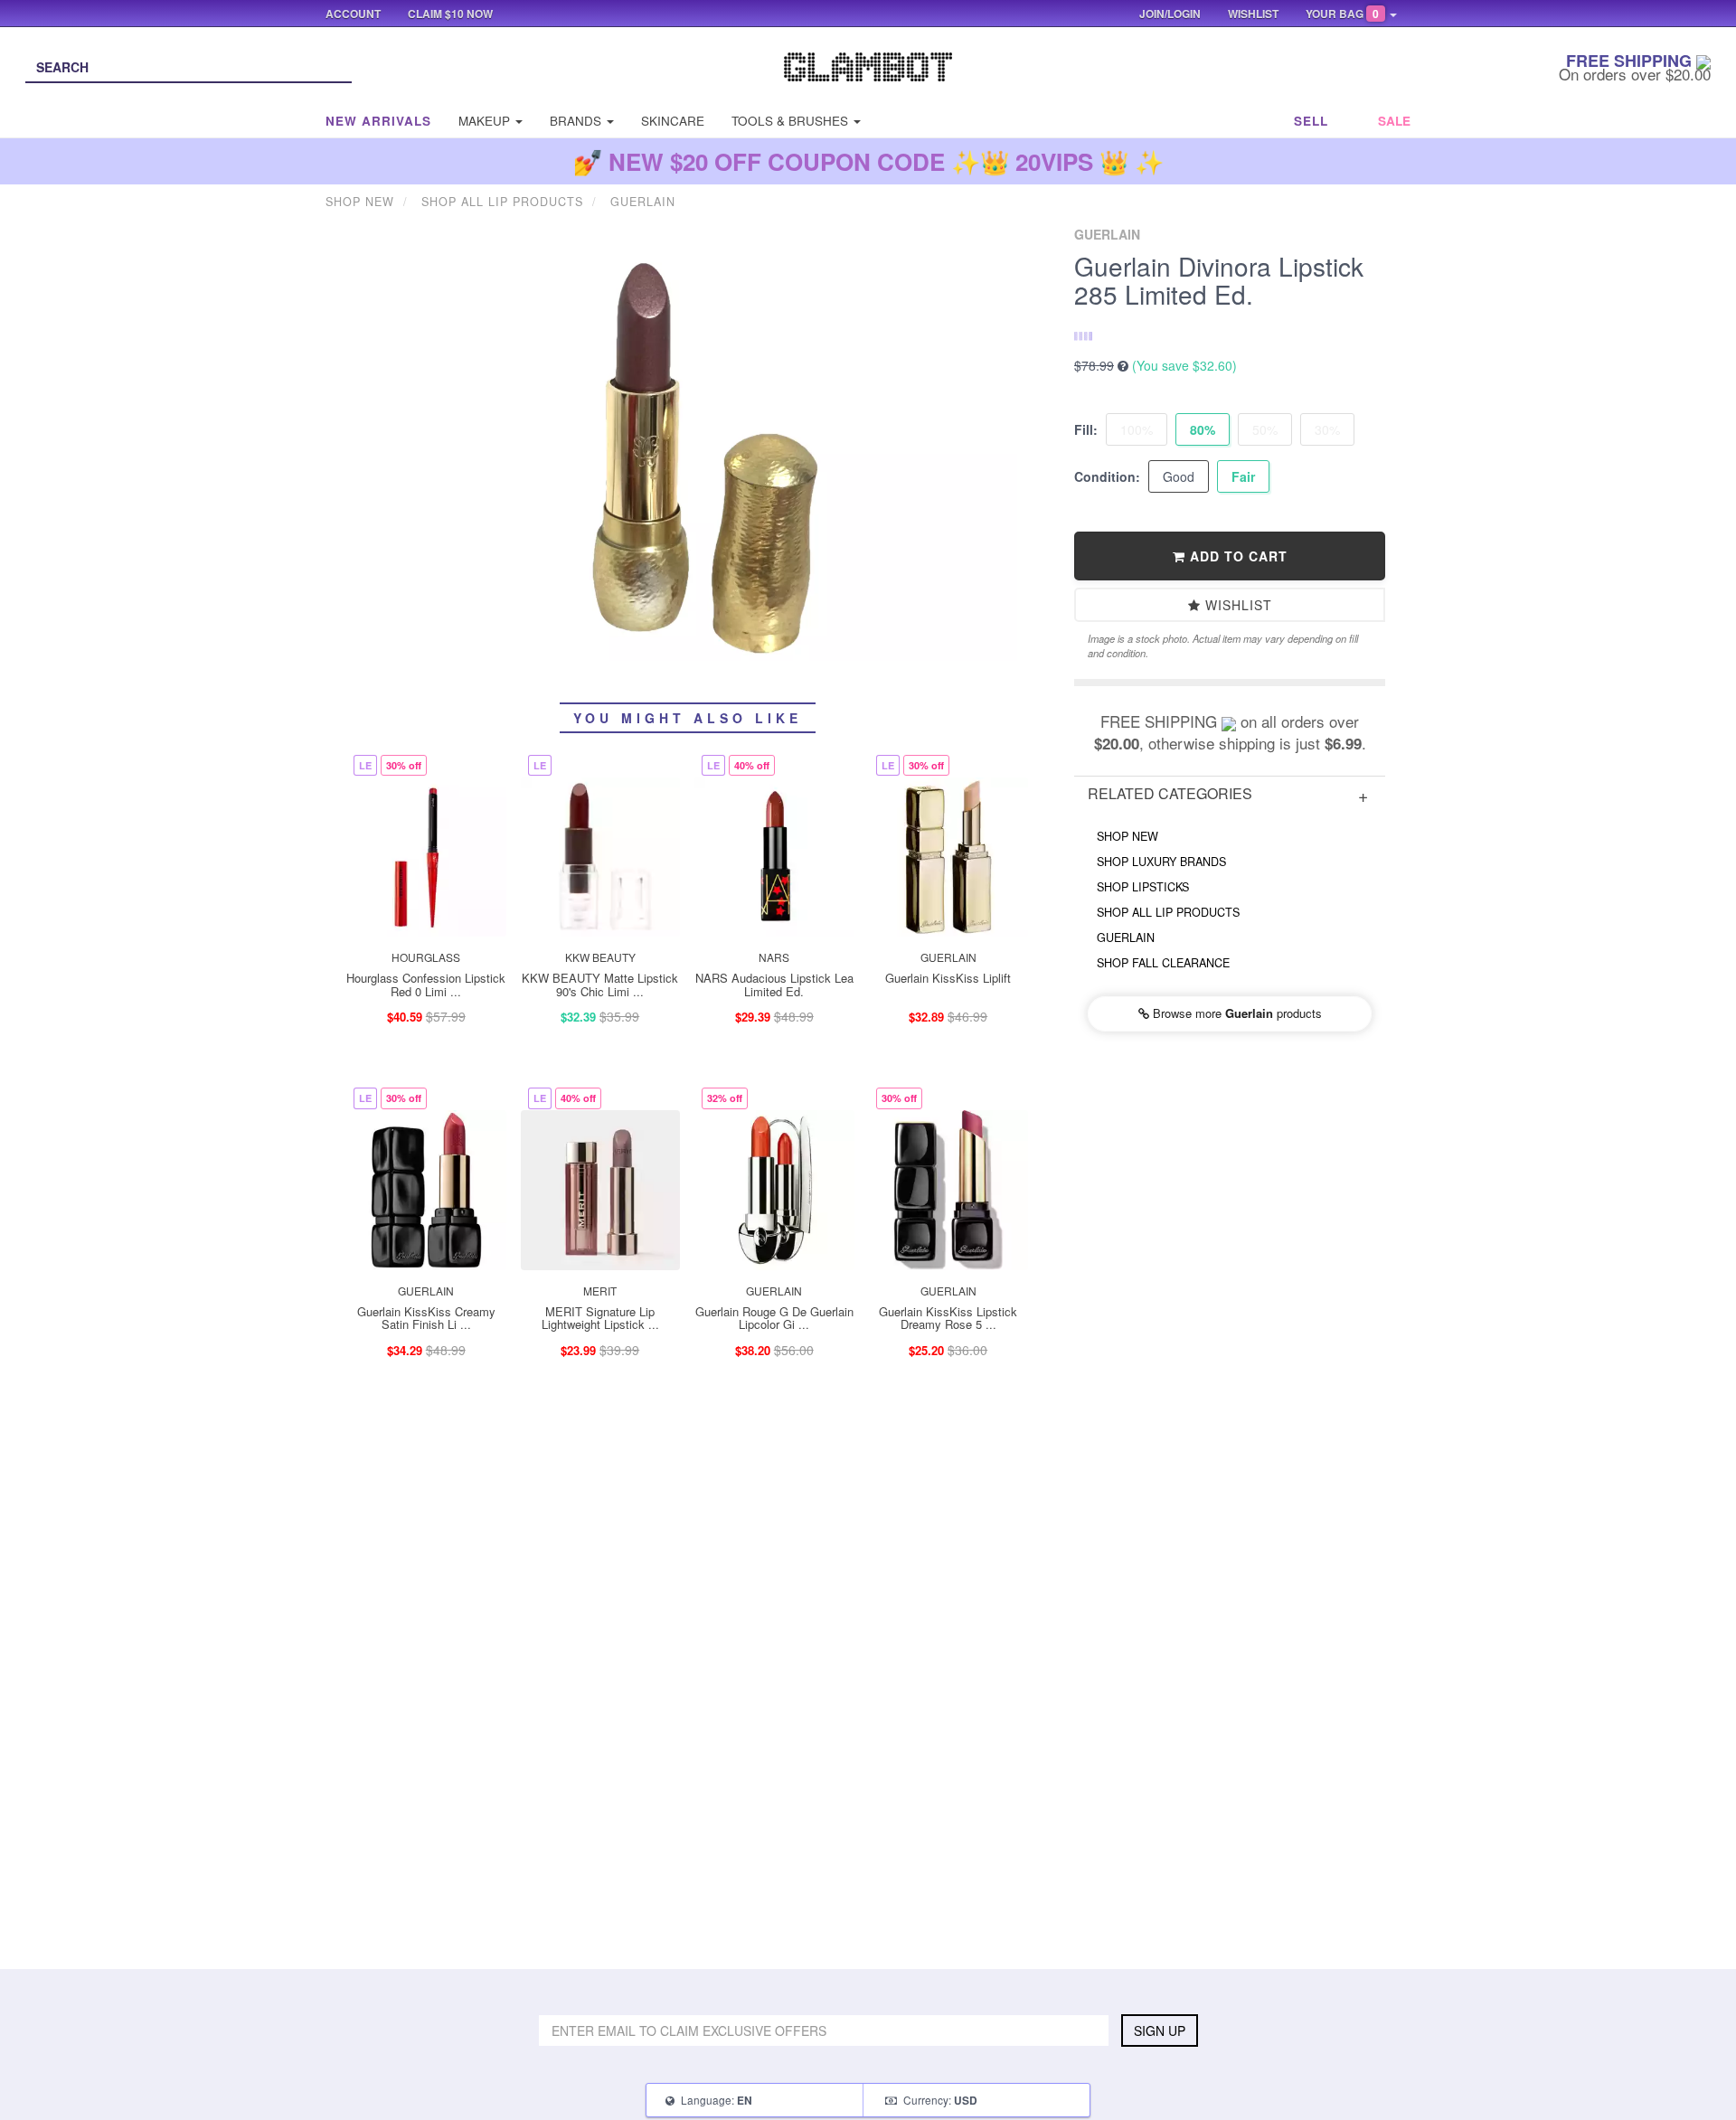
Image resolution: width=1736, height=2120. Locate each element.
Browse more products (1236, 1013)
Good (1179, 476)
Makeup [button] (486, 121)
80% (1203, 429)
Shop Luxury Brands (1161, 862)
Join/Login (1170, 14)
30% (1327, 429)
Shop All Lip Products (1168, 912)
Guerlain (1126, 938)
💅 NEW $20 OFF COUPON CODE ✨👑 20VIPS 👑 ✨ (868, 161)
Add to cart (1236, 556)
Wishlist (1236, 605)
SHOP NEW (1127, 836)
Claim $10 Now (450, 14)
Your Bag (1342, 14)
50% (1265, 429)
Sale (1394, 121)
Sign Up (1160, 2030)
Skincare (673, 121)
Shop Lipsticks (1143, 887)
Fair (1243, 476)
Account (353, 14)
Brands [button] (577, 121)
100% (1137, 429)
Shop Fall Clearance (1163, 963)
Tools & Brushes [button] (792, 121)
